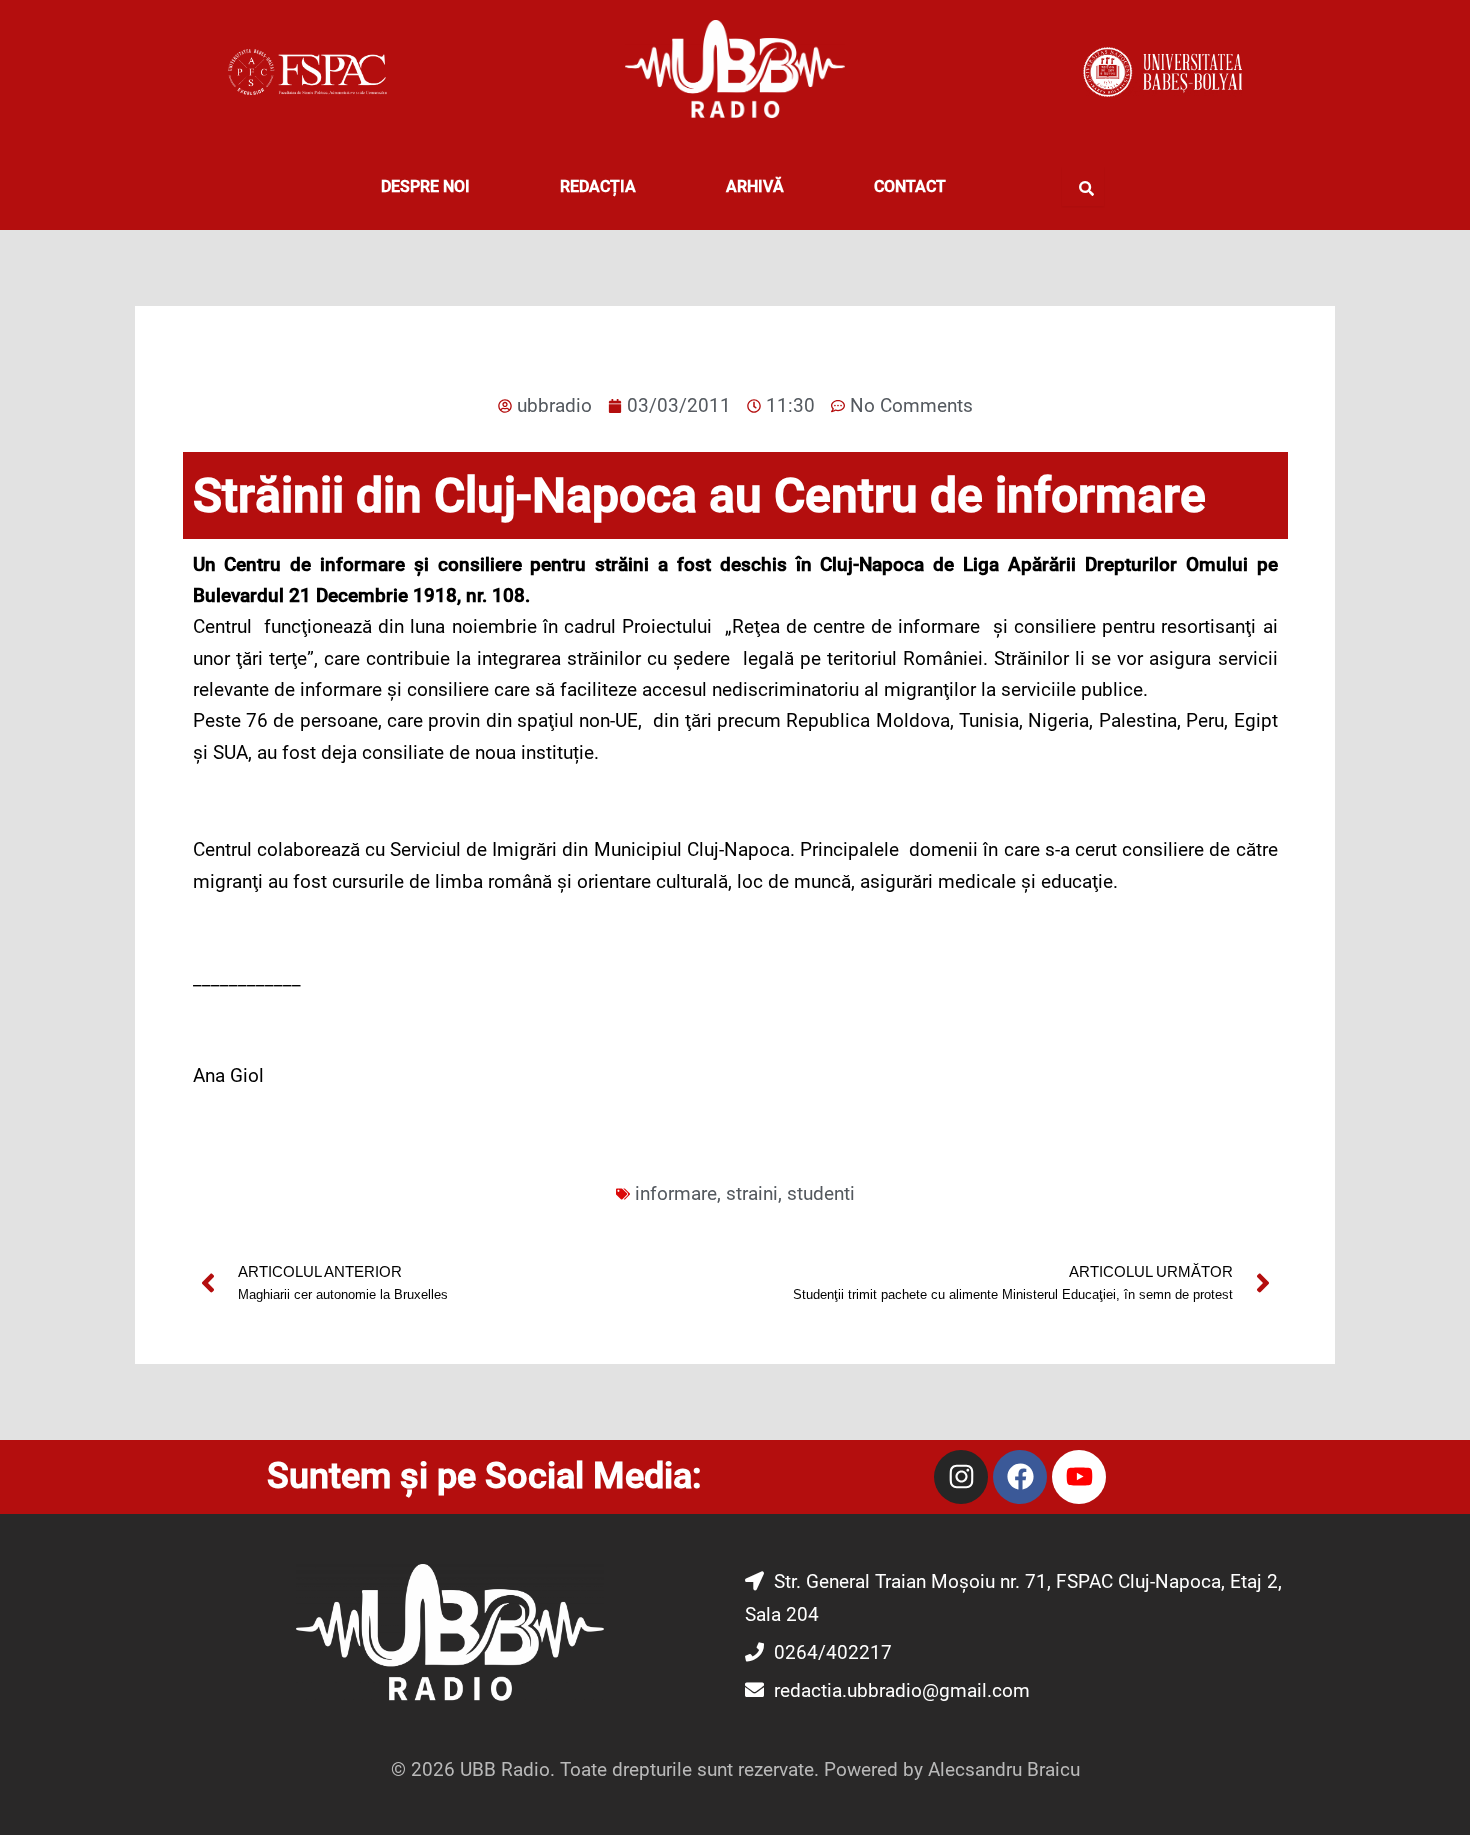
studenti (821, 1193)
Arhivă (755, 186)
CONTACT (910, 186)
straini (752, 1193)
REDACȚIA (598, 186)
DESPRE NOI (425, 186)
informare (676, 1193)
